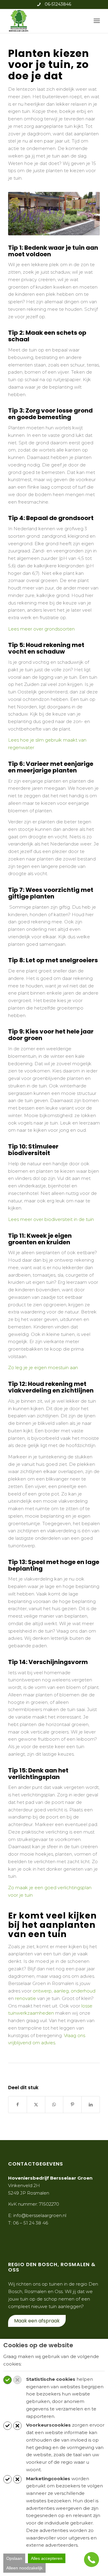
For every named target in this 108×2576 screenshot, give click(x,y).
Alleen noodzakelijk (24, 2568)
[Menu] (97, 21)
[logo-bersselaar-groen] (45, 21)
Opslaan (14, 2558)
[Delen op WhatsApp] (54, 2105)
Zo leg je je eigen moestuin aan (43, 1367)
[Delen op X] (36, 2105)
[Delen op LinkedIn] (91, 2105)
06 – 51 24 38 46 (30, 2223)
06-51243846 (58, 4)
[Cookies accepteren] (7, 2380)
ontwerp (42, 1991)
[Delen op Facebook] (18, 2105)
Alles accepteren (47, 2558)
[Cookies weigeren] (17, 2380)
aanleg (61, 1991)
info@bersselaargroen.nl (40, 2215)
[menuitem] (97, 21)
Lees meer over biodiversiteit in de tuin (51, 1219)
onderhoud (83, 1991)
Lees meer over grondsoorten (41, 629)
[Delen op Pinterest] (72, 2105)
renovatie (25, 1998)
